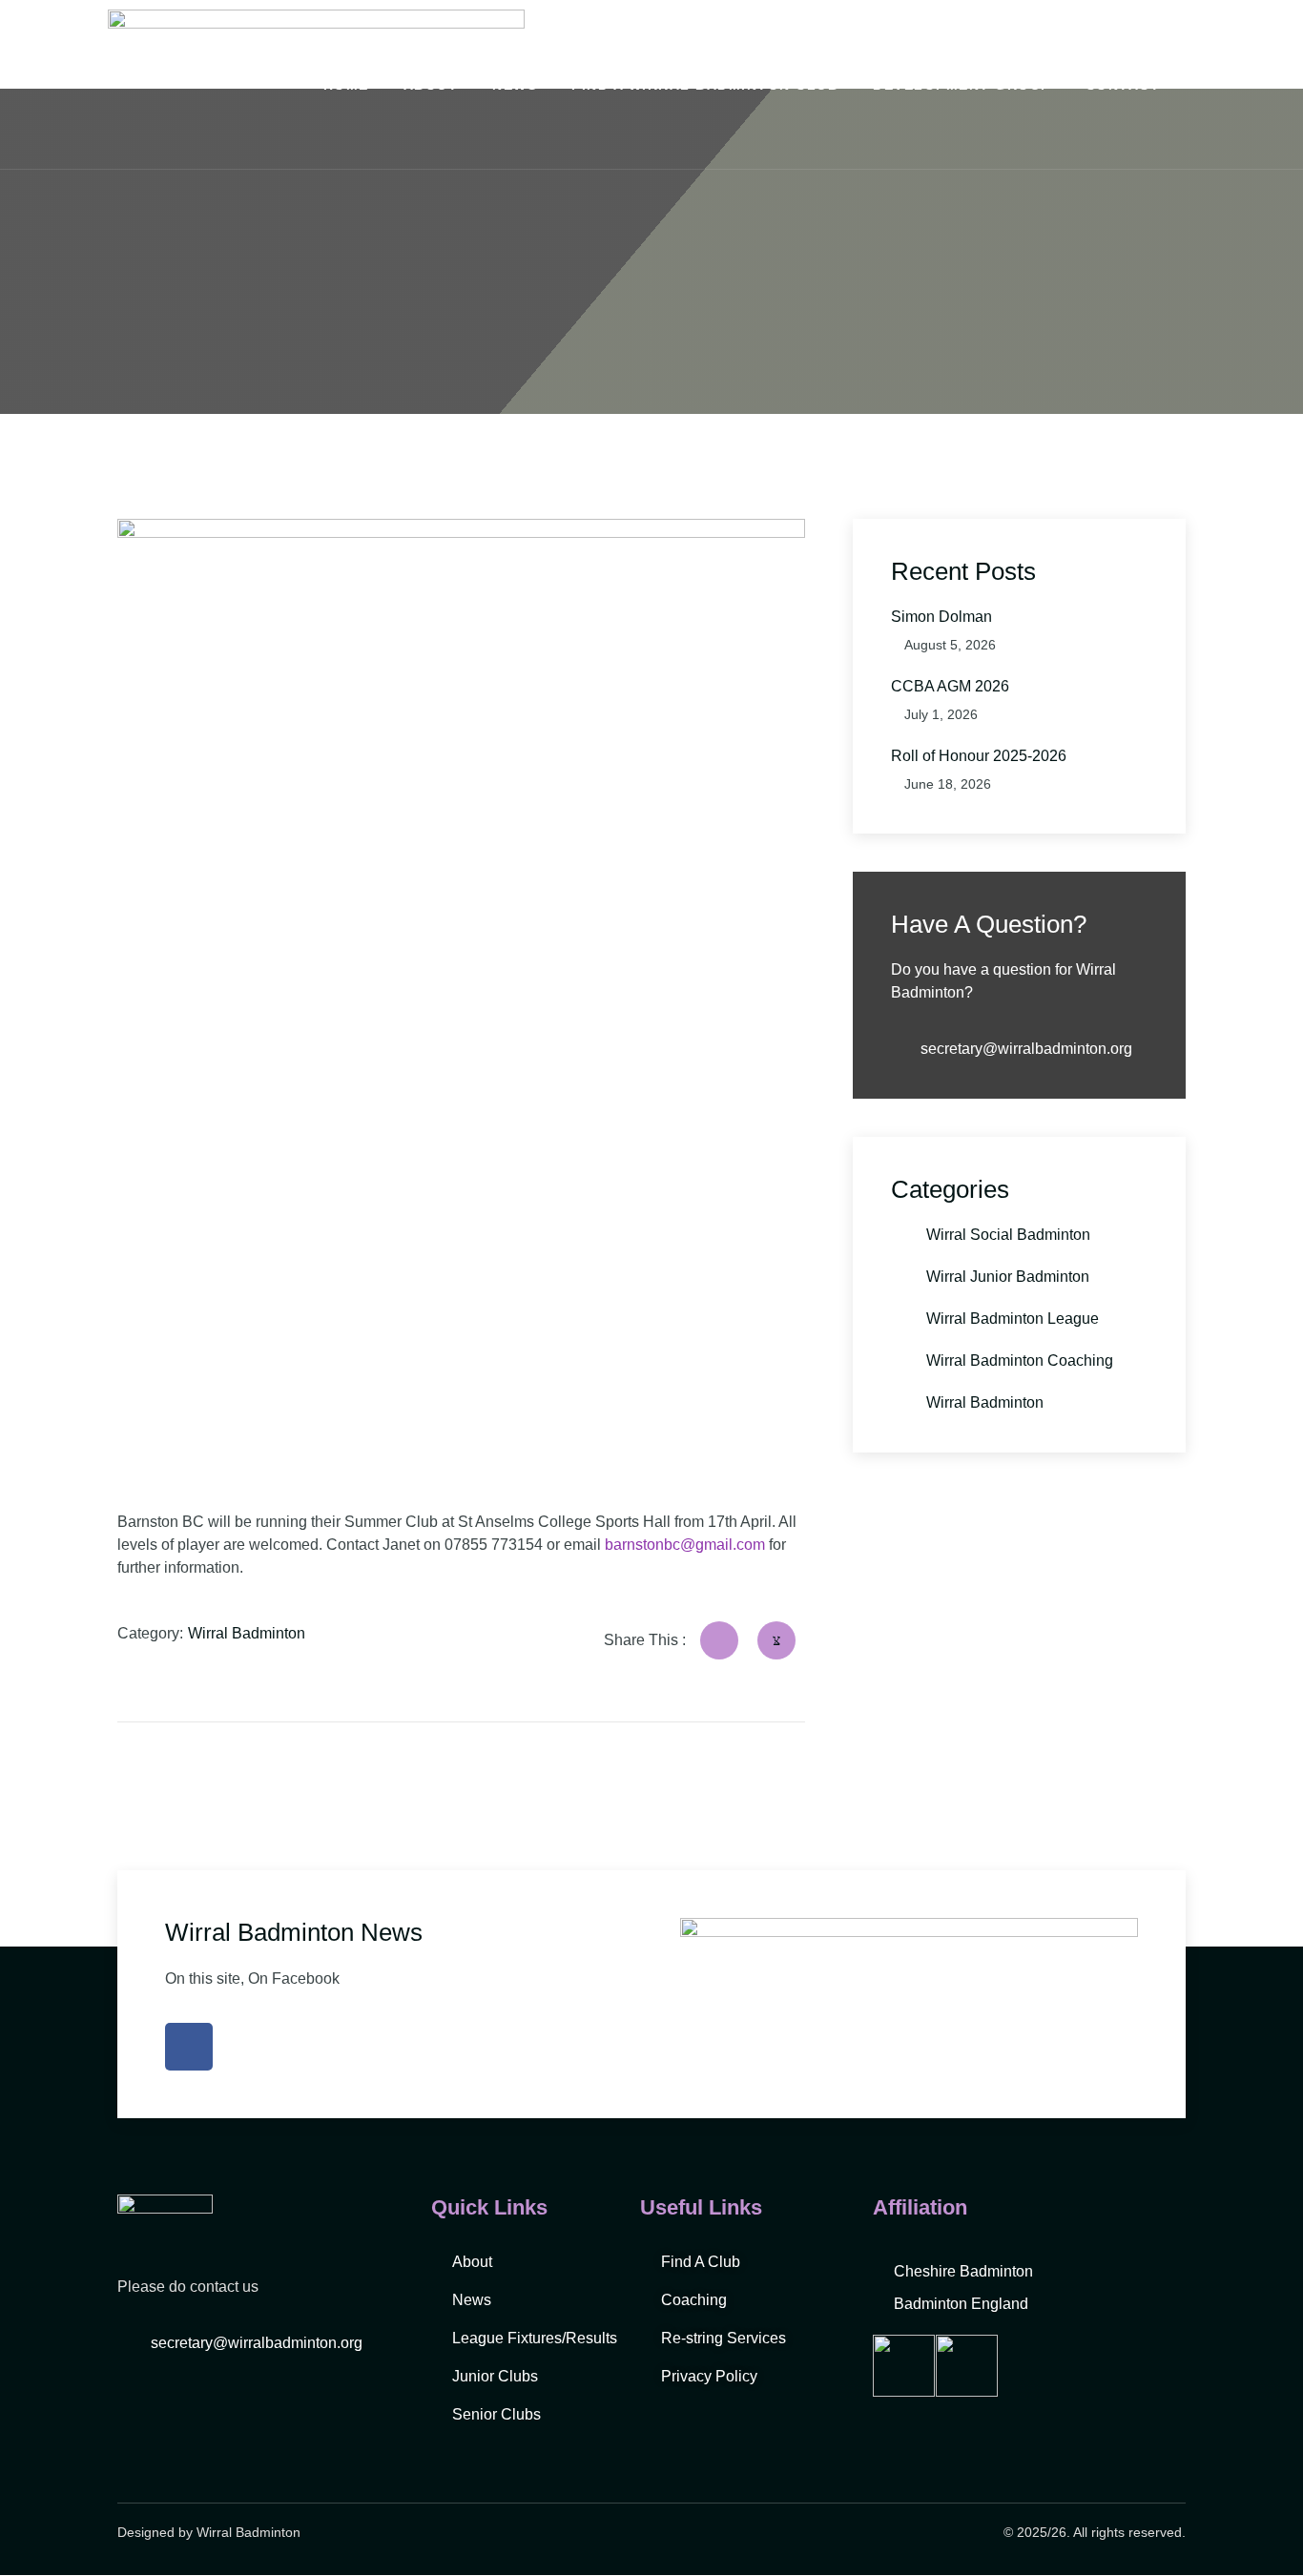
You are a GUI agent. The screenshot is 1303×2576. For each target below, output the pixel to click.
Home (346, 85)
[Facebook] (189, 2047)
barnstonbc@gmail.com (685, 1545)
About (431, 85)
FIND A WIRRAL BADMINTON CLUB (705, 85)
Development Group (962, 85)
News (515, 85)
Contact (1123, 85)
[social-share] (719, 1640)
